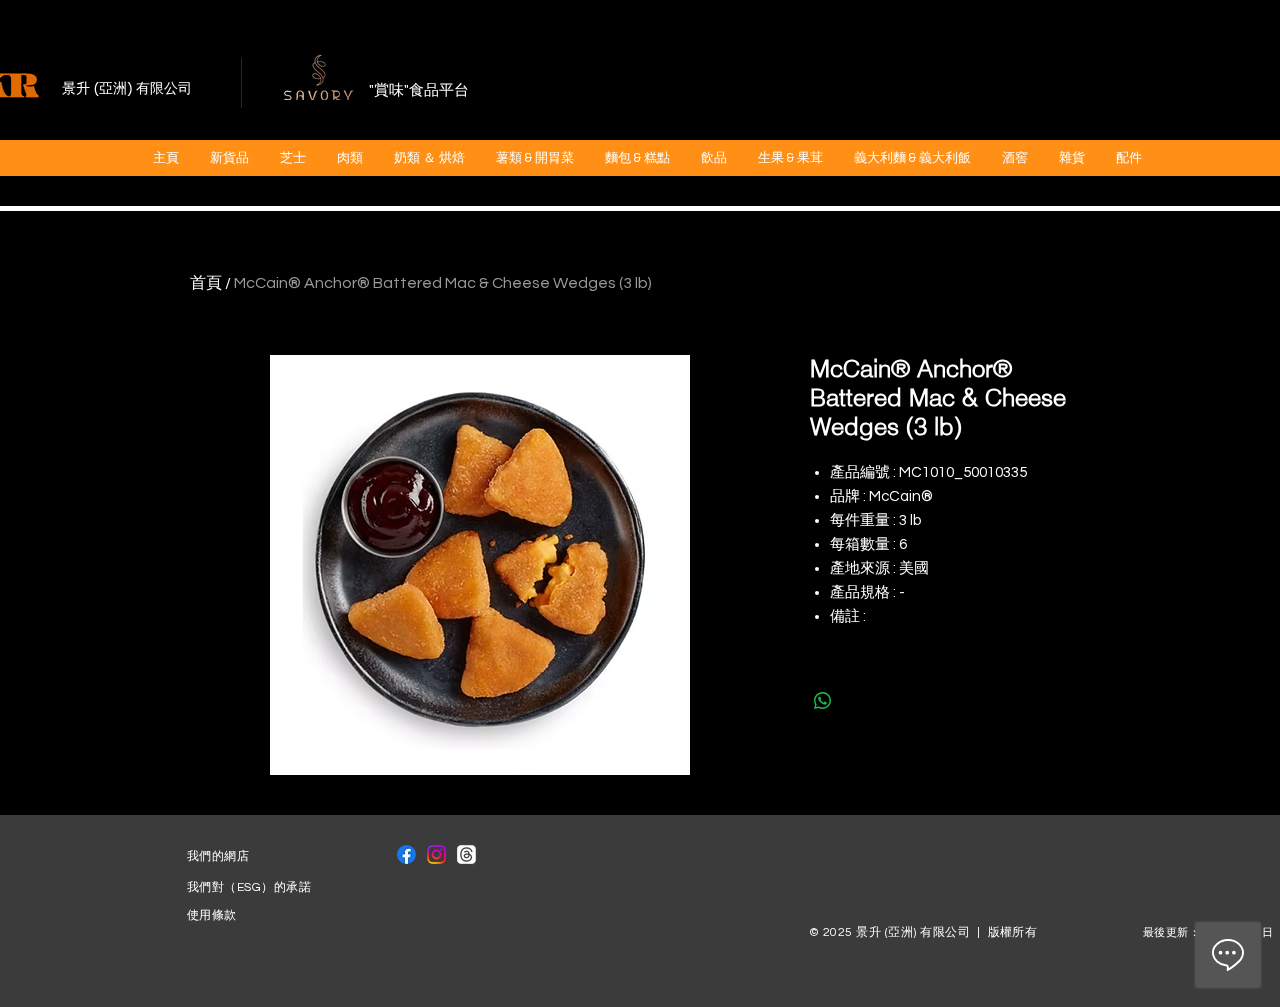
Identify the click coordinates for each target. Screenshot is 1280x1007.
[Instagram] (436, 854)
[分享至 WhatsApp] (823, 701)
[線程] (466, 854)
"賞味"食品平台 (419, 90)
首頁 (206, 283)
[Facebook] (406, 854)
